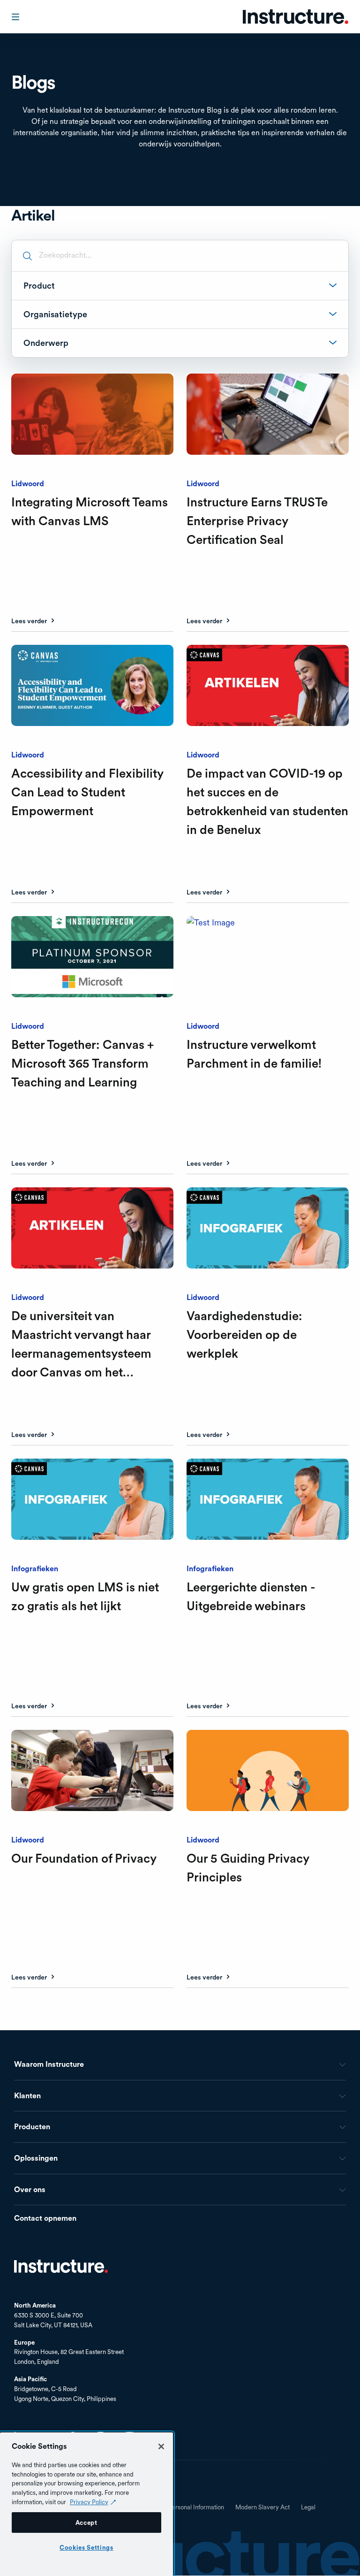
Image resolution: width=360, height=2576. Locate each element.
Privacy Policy (89, 2502)
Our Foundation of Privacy (84, 1858)
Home (61, 2266)
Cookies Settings (86, 2547)
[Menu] (16, 17)
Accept (86, 2522)
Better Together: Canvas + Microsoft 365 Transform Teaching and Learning (82, 1063)
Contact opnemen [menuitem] (45, 2219)
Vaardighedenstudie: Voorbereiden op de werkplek (244, 1334)
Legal (308, 2507)
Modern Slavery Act (262, 2507)
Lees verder (29, 621)
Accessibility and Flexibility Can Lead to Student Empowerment (87, 792)
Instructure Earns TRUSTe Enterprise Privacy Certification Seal (257, 521)
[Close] (161, 2446)
